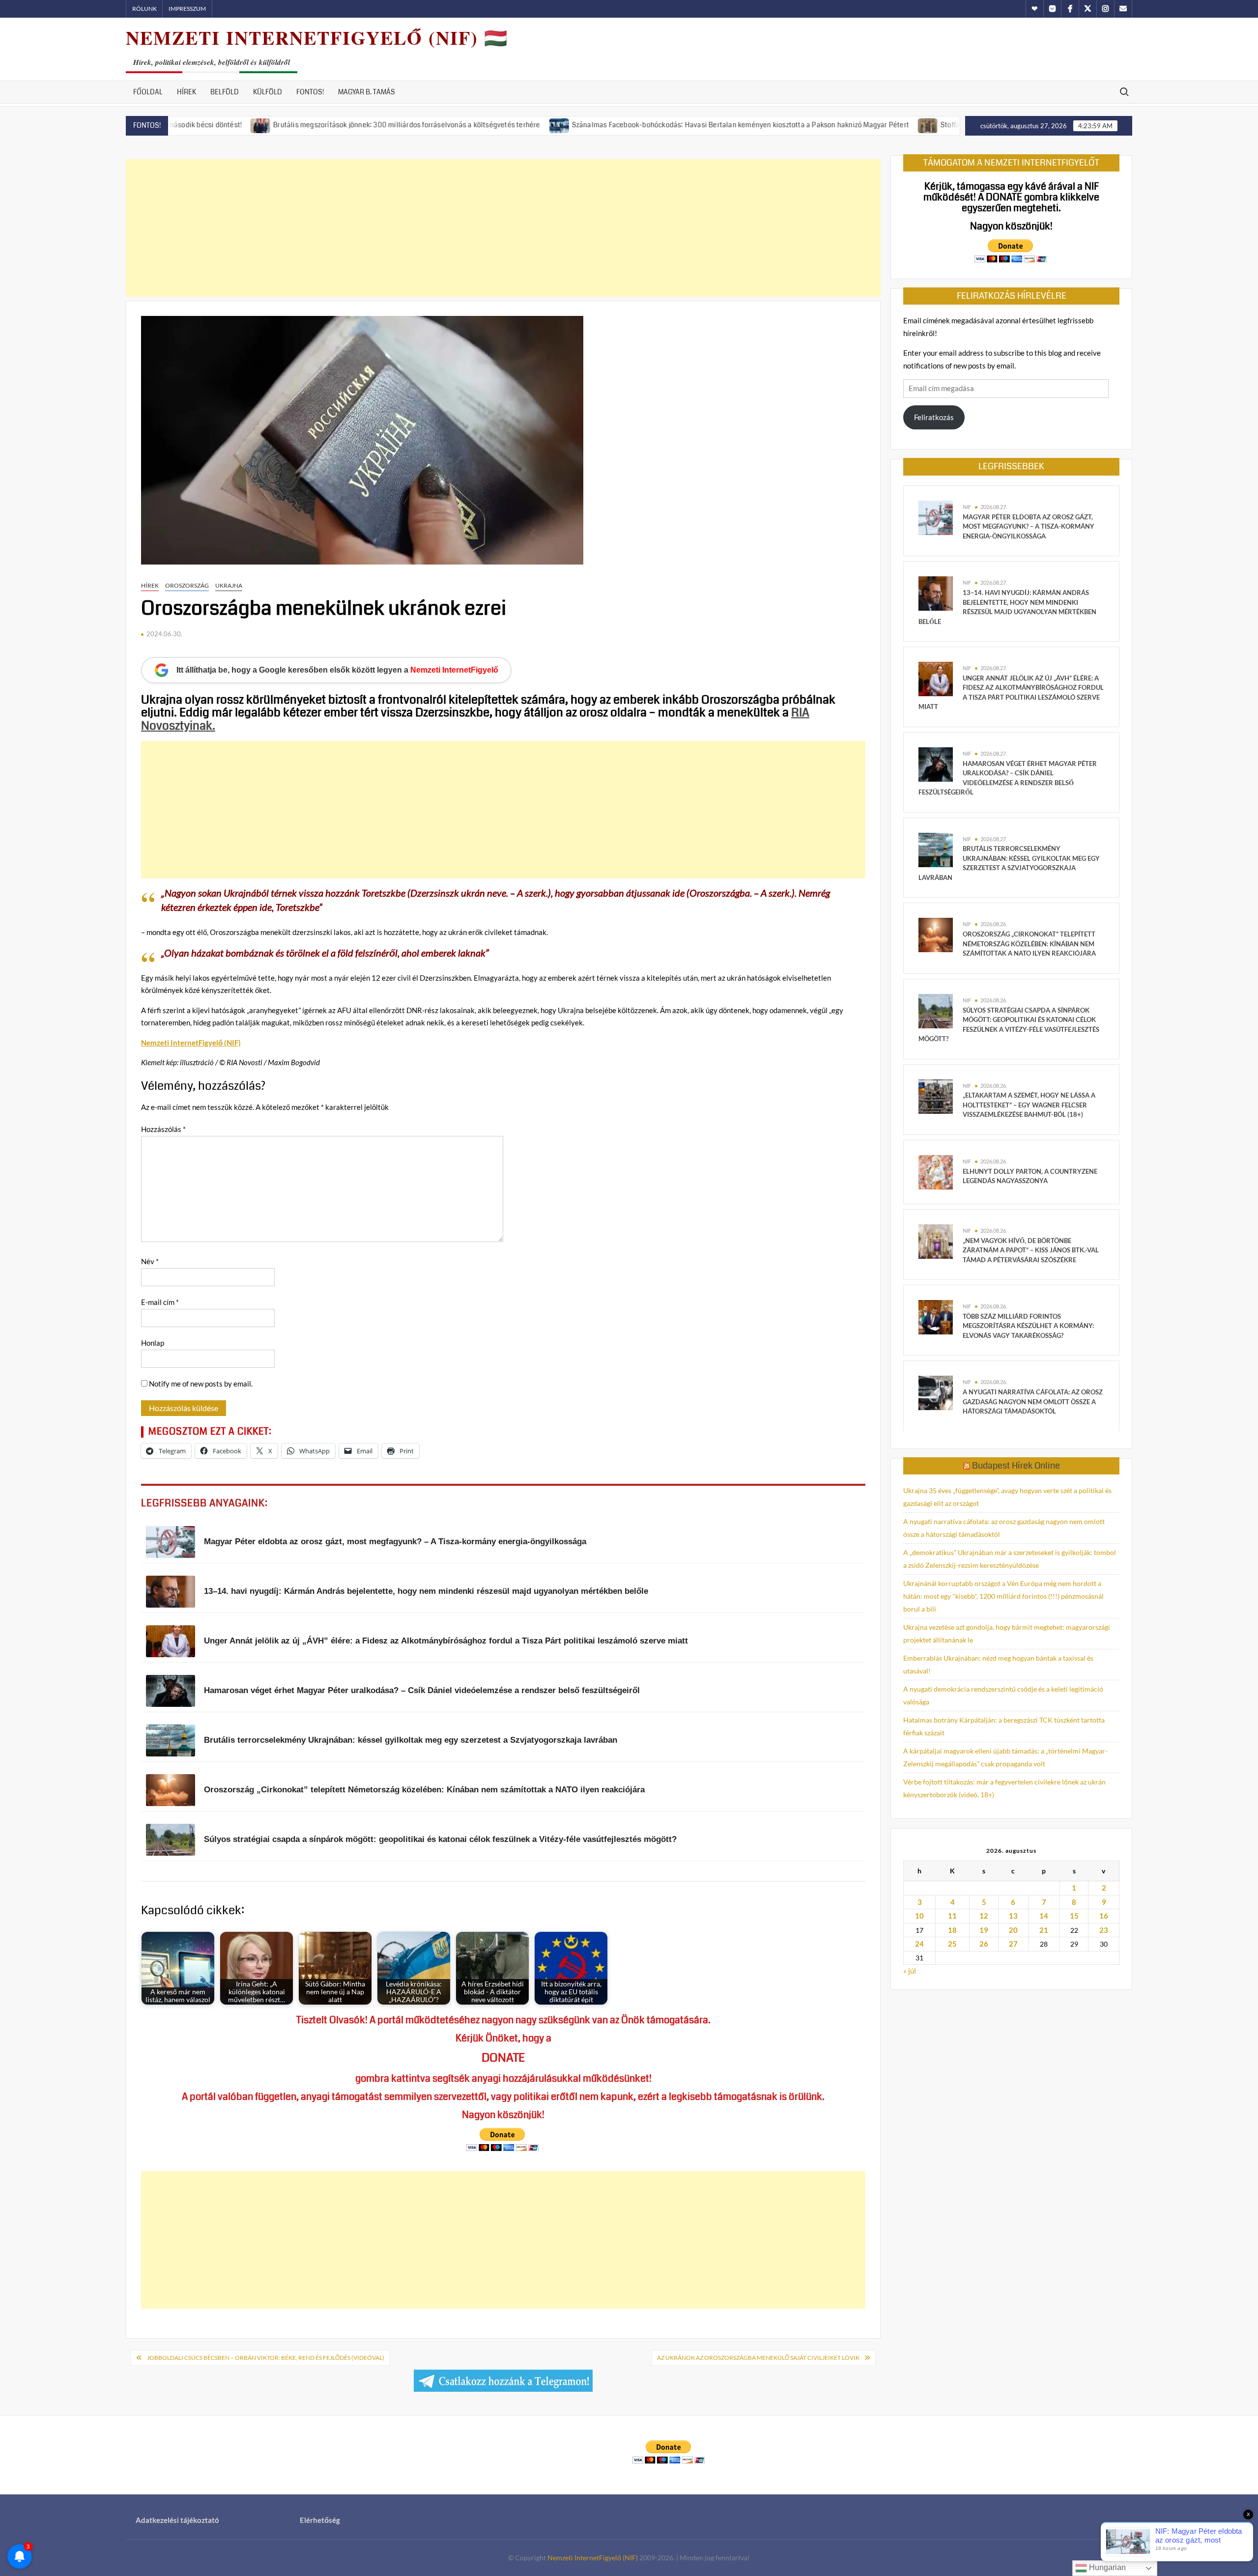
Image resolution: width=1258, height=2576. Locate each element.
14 (1044, 1916)
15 (1074, 1916)
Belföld (225, 92)
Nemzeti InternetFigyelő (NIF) (593, 2558)
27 (1013, 1944)
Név (150, 1261)
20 (1013, 1930)
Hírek (186, 92)
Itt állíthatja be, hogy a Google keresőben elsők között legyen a (337, 670)
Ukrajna (229, 585)
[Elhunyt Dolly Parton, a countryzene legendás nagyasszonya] (936, 1171)
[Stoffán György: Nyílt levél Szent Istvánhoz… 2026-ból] (835, 124)
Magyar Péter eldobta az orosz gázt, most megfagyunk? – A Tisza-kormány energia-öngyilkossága (1029, 526)
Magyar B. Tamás (367, 92)
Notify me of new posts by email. (201, 1384)
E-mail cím (160, 1302)
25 (952, 1944)
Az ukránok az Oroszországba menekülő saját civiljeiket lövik (758, 2358)
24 (919, 1944)
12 (984, 1916)
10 (919, 1916)
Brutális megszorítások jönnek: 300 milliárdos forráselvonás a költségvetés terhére (313, 125)
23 (1104, 1930)
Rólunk (144, 9)
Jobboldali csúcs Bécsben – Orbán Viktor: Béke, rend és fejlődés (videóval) (266, 2358)
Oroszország (187, 585)
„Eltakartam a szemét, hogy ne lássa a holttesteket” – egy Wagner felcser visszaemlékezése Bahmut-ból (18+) (1029, 1105)
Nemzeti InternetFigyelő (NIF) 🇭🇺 (317, 38)
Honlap (153, 1343)
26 (984, 1944)
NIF (967, 507)
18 (952, 1930)
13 (1013, 1916)
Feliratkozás (934, 417)
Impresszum (187, 9)
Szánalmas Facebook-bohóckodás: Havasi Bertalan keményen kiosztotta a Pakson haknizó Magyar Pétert (647, 125)
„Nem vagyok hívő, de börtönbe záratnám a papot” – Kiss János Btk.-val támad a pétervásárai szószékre (1031, 1250)
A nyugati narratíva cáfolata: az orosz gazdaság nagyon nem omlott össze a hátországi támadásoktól (1033, 1401)
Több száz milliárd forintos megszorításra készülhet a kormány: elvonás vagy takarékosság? (1028, 1326)
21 (1044, 1930)
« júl (910, 1971)
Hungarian (1106, 2567)
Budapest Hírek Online (1016, 1466)
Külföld (268, 92)
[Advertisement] (503, 228)
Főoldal (148, 92)
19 (984, 1930)
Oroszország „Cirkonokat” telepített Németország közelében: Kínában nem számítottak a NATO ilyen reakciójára (1029, 944)
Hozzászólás (163, 1129)
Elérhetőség (320, 2520)
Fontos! (310, 92)
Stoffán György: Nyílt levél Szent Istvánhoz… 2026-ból (933, 125)
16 (1104, 1916)
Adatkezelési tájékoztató (177, 2520)
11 (952, 1916)
